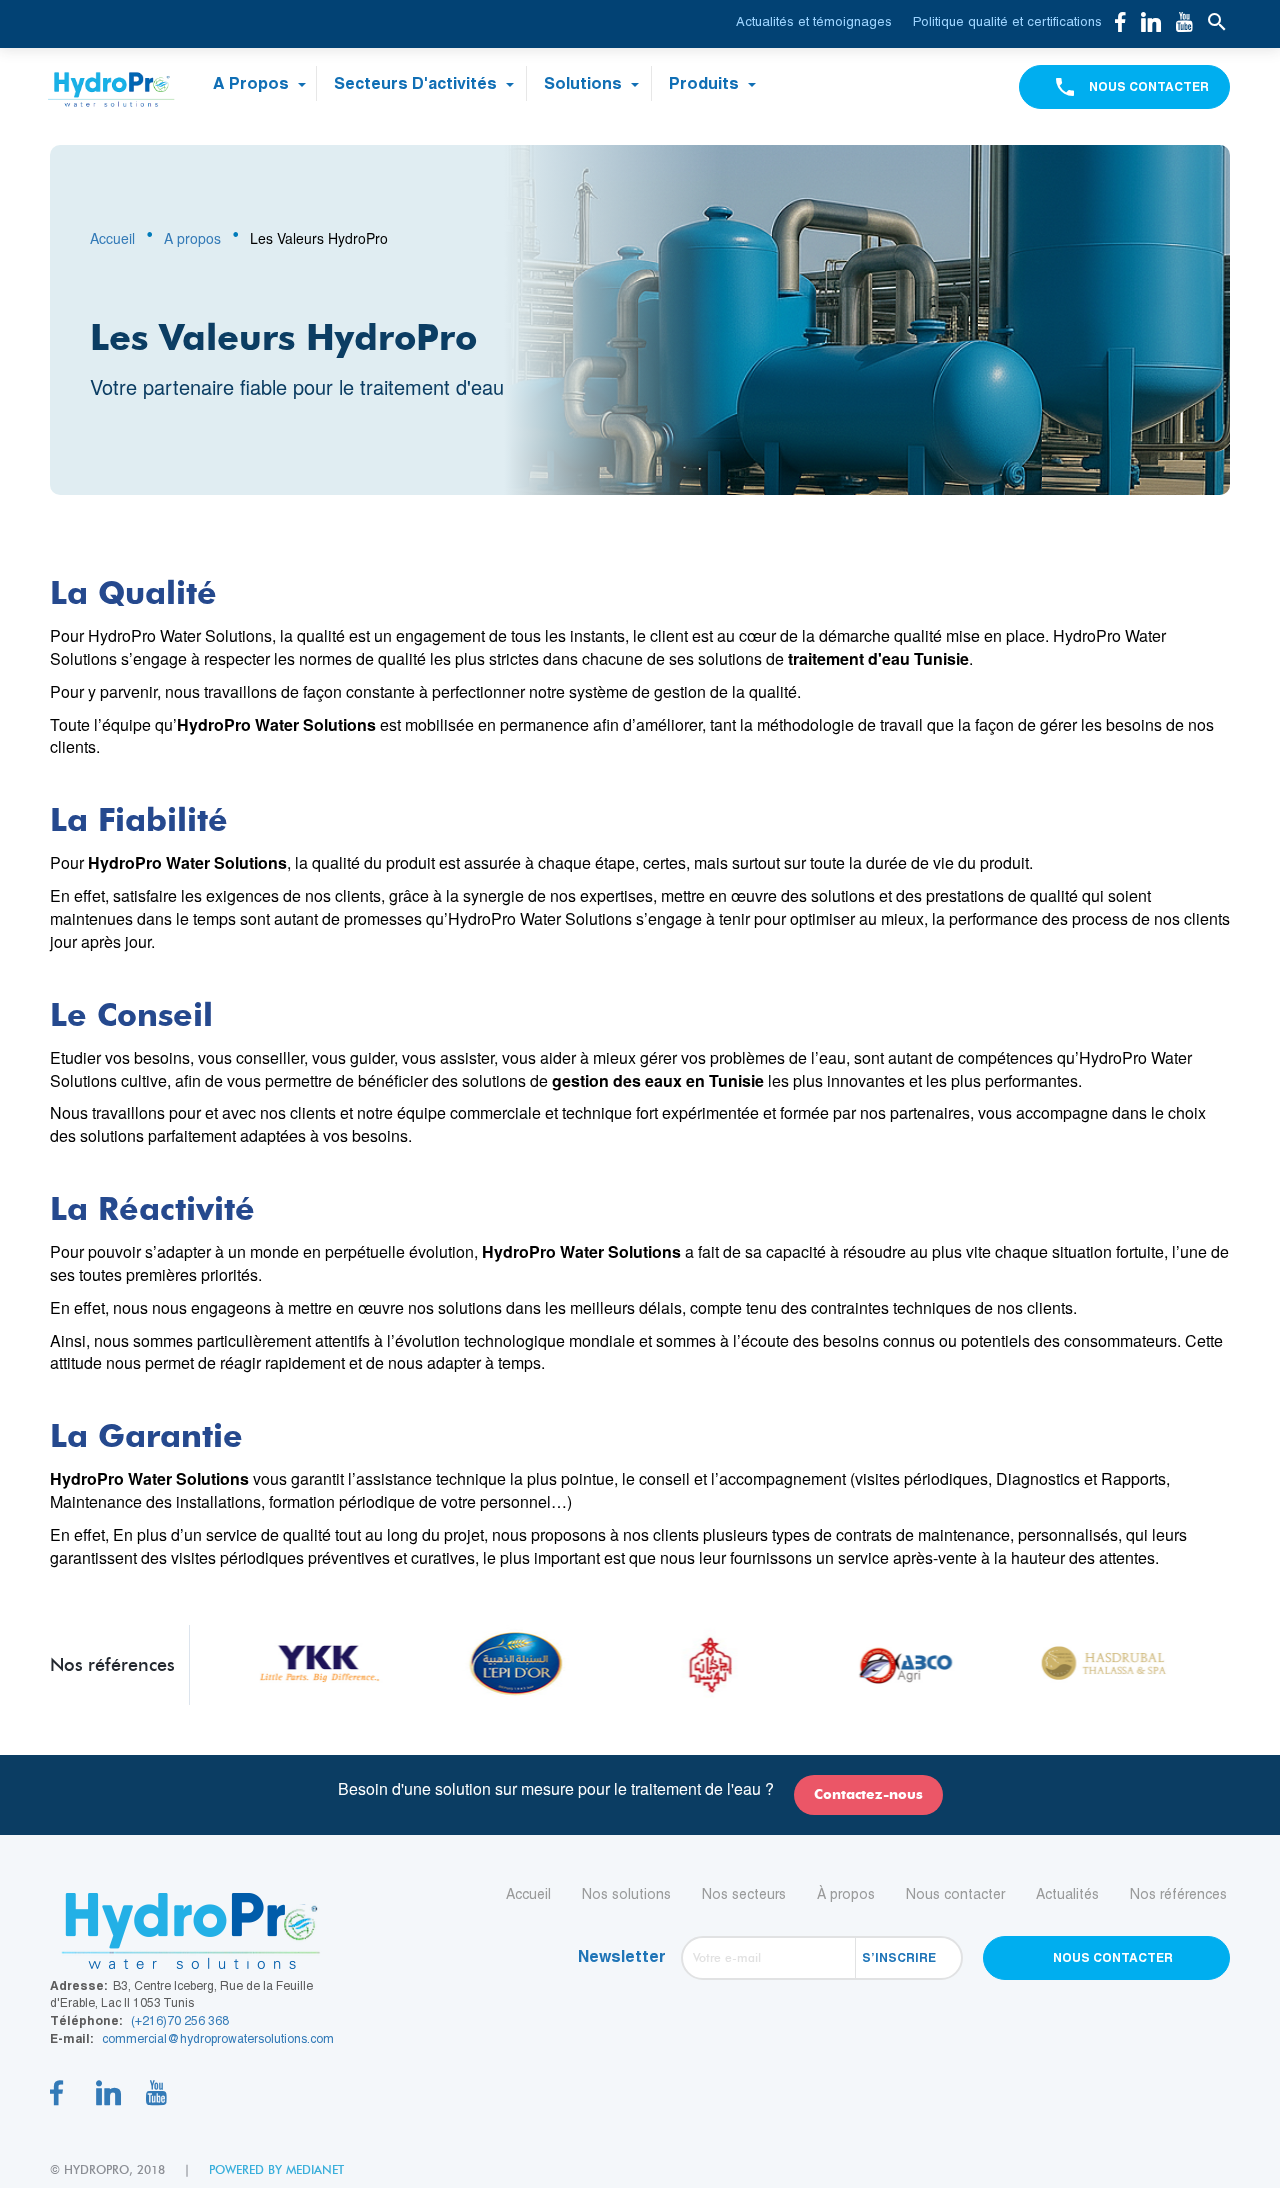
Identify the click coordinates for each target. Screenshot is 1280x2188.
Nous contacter (955, 1894)
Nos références (1178, 1894)
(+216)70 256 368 (180, 2021)
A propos (253, 83)
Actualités (1067, 1894)
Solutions (585, 83)
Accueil (112, 238)
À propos (846, 1894)
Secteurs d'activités (417, 83)
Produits (706, 83)
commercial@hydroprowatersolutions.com (218, 2039)
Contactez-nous (868, 1794)
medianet (315, 2169)
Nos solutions (626, 1894)
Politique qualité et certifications (1007, 21)
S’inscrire (899, 1957)
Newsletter (622, 1956)
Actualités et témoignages (814, 21)
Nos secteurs (744, 1894)
